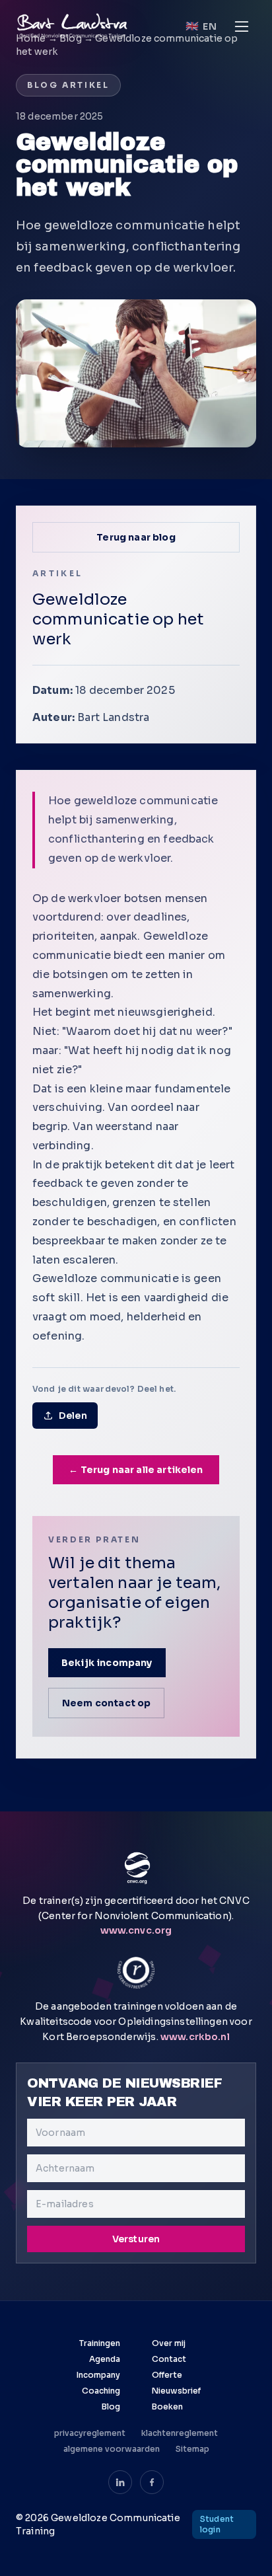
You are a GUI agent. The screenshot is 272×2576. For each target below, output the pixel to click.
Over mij (169, 2343)
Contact (169, 2359)
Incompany (98, 2375)
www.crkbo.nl (195, 2037)
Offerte (167, 2375)
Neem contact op (106, 1703)
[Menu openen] (242, 26)
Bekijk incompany (107, 1663)
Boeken (167, 2406)
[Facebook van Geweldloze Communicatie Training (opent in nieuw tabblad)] (152, 2482)
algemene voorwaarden (112, 2449)
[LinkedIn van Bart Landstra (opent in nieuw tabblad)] (120, 2482)
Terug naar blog (136, 537)
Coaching (101, 2391)
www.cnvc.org (136, 1930)
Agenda (105, 2359)
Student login (217, 2524)
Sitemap (192, 2449)
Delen (73, 1416)
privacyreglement (90, 2433)
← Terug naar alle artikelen (136, 1470)
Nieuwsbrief (176, 2391)
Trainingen (100, 2343)
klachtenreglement (180, 2433)
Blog (111, 2406)
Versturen (136, 2239)
